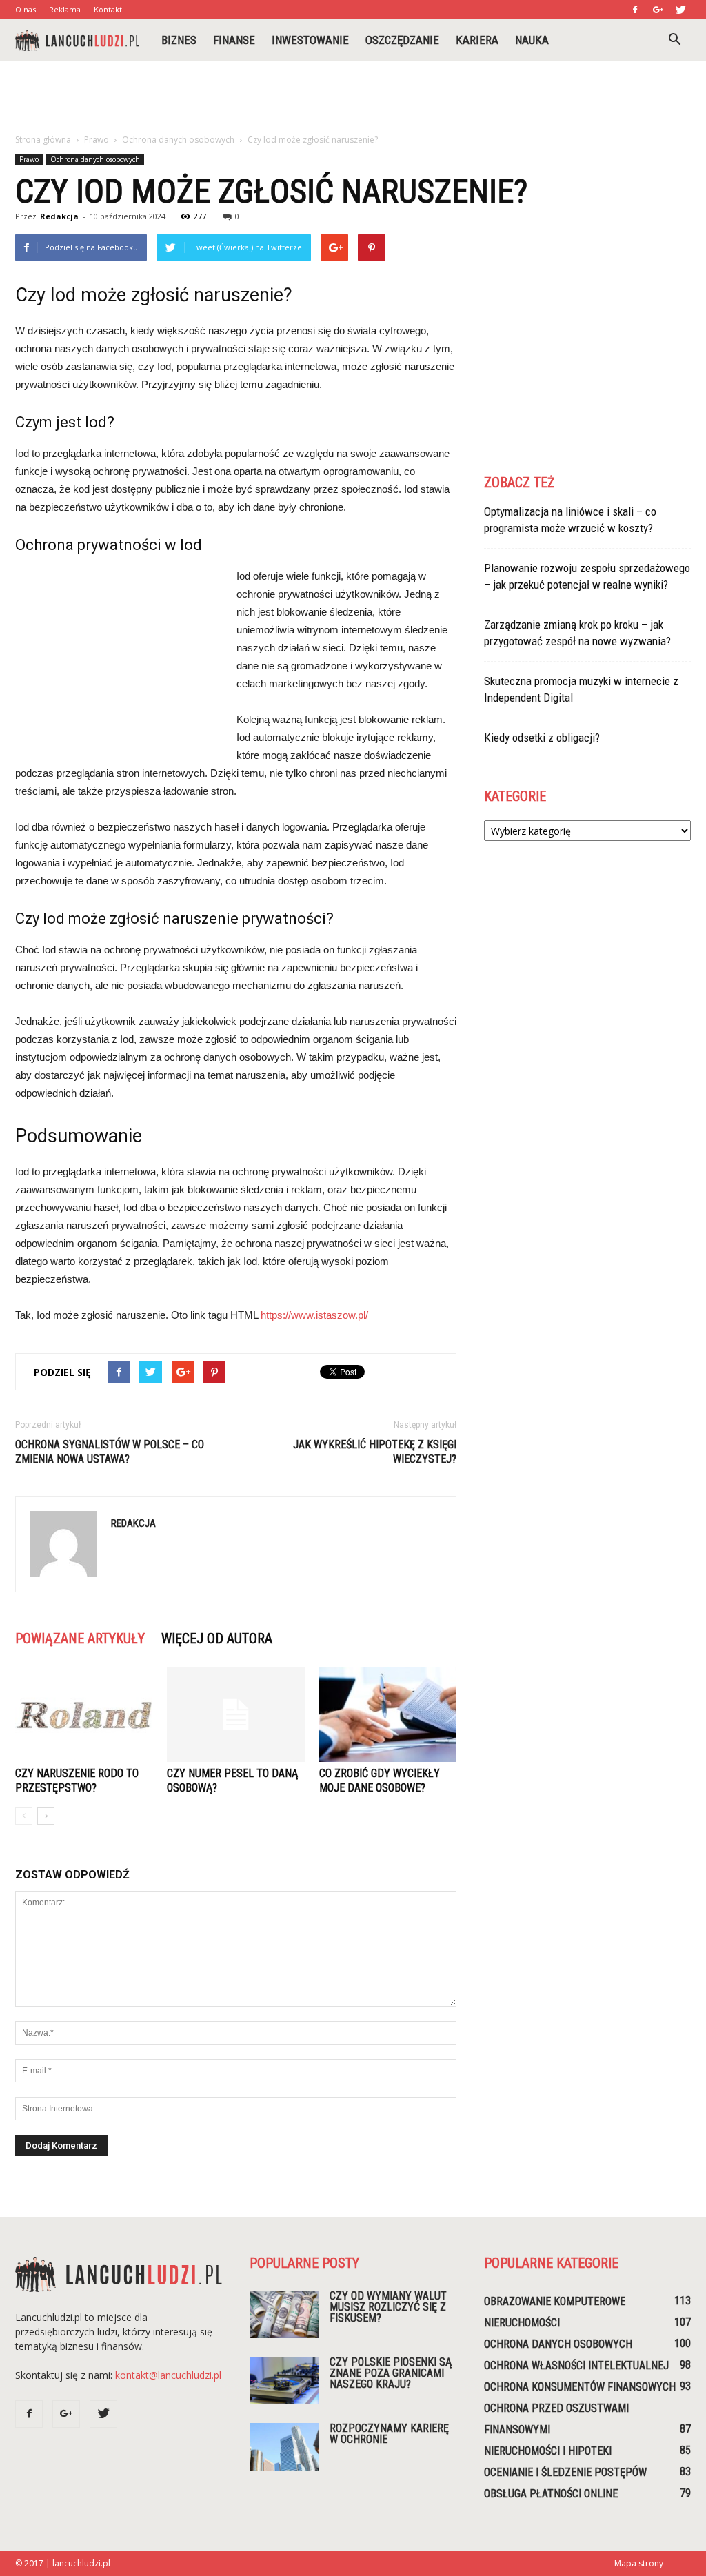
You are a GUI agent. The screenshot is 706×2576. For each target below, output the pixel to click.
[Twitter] (680, 10)
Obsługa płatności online (551, 2494)
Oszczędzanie (402, 40)
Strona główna (43, 140)
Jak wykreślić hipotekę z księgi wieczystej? (375, 1452)
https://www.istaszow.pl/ (314, 1315)
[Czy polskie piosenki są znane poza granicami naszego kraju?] (284, 2381)
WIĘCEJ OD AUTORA (217, 1639)
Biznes (179, 40)
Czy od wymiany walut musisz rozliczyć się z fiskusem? (388, 2307)
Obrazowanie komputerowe (555, 2301)
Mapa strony (639, 2563)
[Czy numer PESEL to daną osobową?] (235, 1715)
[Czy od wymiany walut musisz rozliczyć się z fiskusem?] (284, 2314)
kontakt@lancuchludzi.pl (168, 2375)
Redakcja (59, 216)
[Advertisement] (353, 98)
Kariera (477, 40)
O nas (26, 9)
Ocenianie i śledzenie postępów (565, 2472)
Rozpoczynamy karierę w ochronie (389, 2434)
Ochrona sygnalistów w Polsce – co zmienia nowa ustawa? (110, 1452)
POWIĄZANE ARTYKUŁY (80, 1639)
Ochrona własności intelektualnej (576, 2365)
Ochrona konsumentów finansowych (580, 2387)
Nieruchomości (522, 2323)
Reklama (65, 9)
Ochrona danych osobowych (95, 159)
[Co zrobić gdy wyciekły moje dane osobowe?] (388, 1715)
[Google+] (658, 10)
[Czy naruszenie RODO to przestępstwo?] (84, 1715)
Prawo (29, 159)
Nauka (532, 40)
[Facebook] (635, 10)
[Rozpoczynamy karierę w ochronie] (284, 2447)
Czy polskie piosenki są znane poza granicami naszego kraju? (391, 2373)
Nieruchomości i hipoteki (548, 2451)
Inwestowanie (310, 40)
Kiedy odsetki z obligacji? (542, 738)
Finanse (234, 40)
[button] (674, 40)
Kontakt (108, 9)
